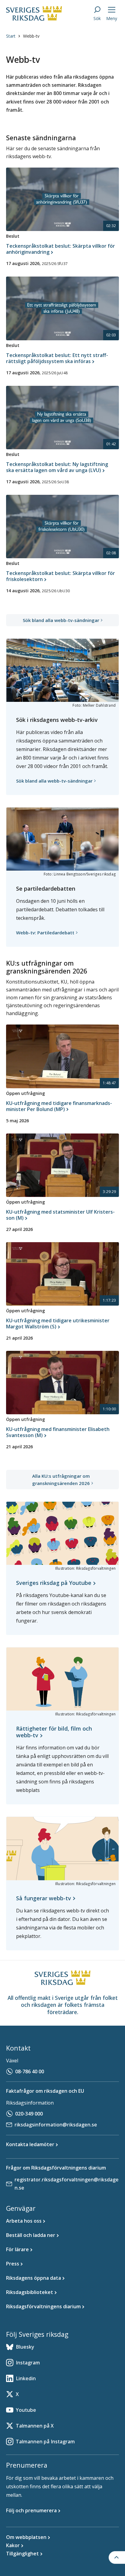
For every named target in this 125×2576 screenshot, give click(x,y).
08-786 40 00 (30, 2071)
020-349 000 (29, 2114)
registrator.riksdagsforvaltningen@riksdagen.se (67, 2184)
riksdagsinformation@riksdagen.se (56, 2125)
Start (11, 36)
